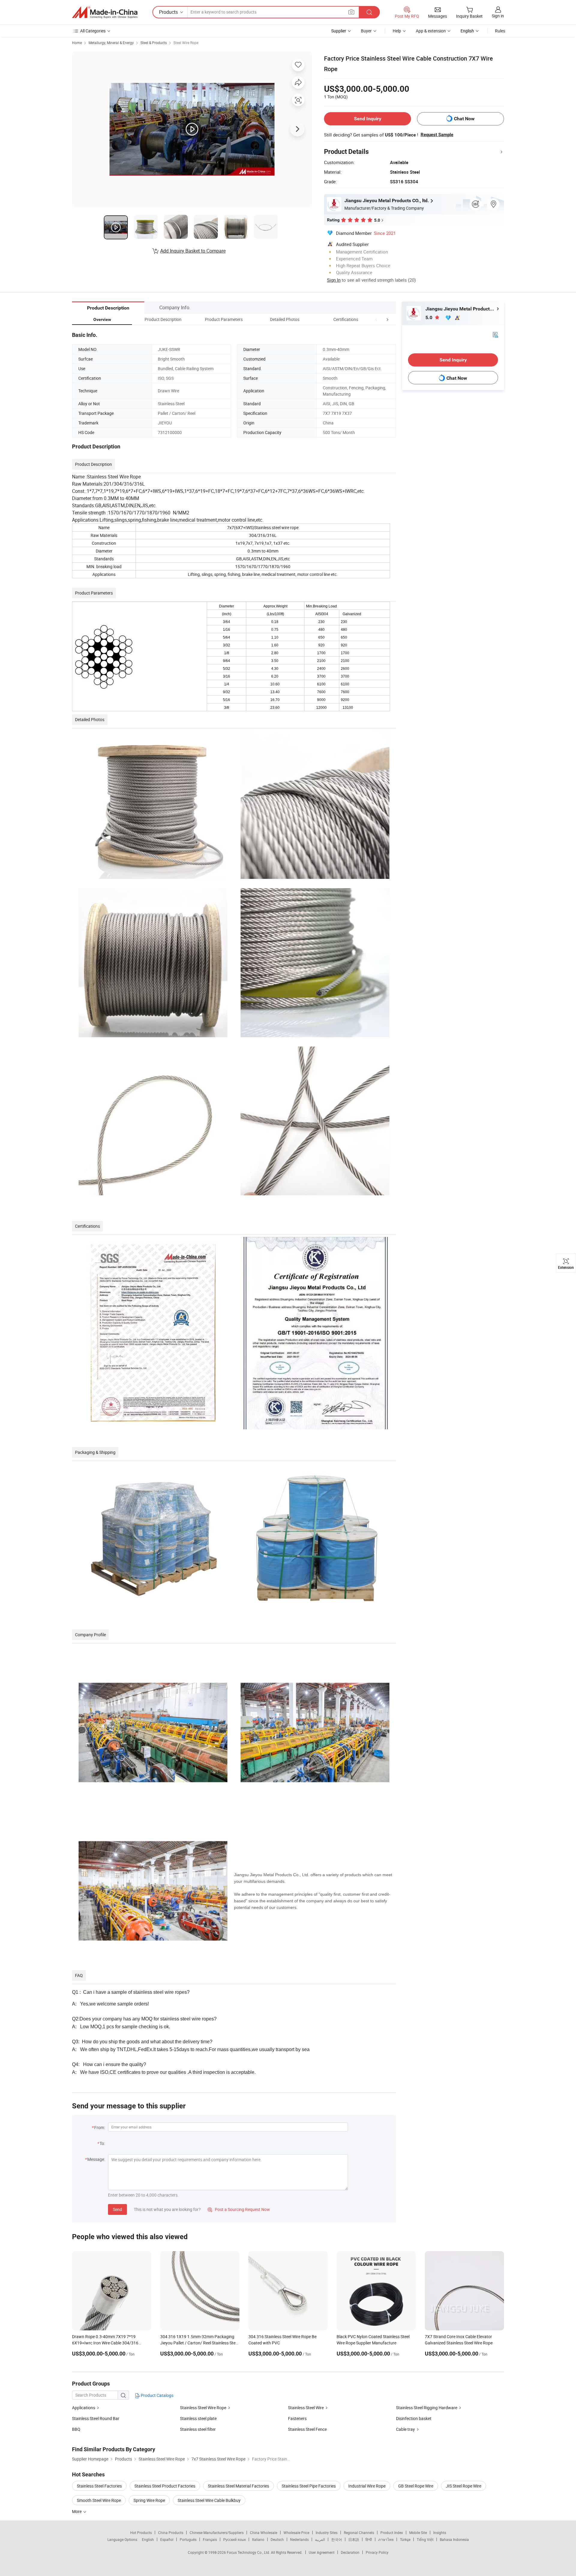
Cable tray (405, 2429)
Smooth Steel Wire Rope (99, 2500)
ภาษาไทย (386, 2539)
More (77, 2511)
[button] (376, 319)
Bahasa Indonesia (454, 2539)
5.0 (429, 318)
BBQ (76, 2429)
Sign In (334, 280)
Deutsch (277, 2539)
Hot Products (141, 2533)
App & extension (431, 31)
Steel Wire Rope (186, 43)
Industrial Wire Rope (367, 2486)
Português (188, 2539)
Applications (84, 2408)
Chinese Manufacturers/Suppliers (217, 2533)
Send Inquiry (368, 119)
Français (210, 2539)
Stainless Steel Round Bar (96, 2418)
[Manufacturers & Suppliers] (105, 12)
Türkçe (405, 2539)
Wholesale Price (296, 2533)
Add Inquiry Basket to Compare (193, 251)
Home (77, 43)
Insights (440, 2533)
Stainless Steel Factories (99, 2486)
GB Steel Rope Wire (416, 2486)
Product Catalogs (157, 2395)
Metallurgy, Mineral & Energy (111, 43)
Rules (500, 31)
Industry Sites (327, 2533)
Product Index (392, 2533)
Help (397, 31)
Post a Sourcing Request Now (239, 2209)
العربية (320, 2539)
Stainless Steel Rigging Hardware (427, 2408)
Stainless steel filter (198, 2429)
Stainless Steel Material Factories (238, 2486)
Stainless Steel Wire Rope (203, 2408)
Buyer (366, 31)
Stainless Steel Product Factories (165, 2486)
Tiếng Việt (425, 2539)
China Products (171, 2533)
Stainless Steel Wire (306, 2408)
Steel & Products (154, 43)
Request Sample (437, 135)
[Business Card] (495, 334)
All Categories (93, 31)
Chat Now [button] (464, 119)
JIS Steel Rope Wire (463, 2486)
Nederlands (299, 2539)
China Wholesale (264, 2533)
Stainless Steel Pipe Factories (309, 2486)
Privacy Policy (377, 2552)
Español (167, 2539)
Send (117, 2209)
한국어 (337, 2539)
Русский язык (234, 2539)
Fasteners (297, 2418)
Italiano (258, 2539)
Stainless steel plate (198, 2418)
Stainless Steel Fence (307, 2429)
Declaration (350, 2552)
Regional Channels (359, 2533)
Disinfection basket (414, 2418)
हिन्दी (369, 2539)
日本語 (354, 2539)
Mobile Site (418, 2533)
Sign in (498, 16)
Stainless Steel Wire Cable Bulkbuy (209, 2500)
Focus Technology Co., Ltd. (249, 2552)
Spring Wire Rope (149, 2500)
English (148, 2539)
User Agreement (322, 2552)
